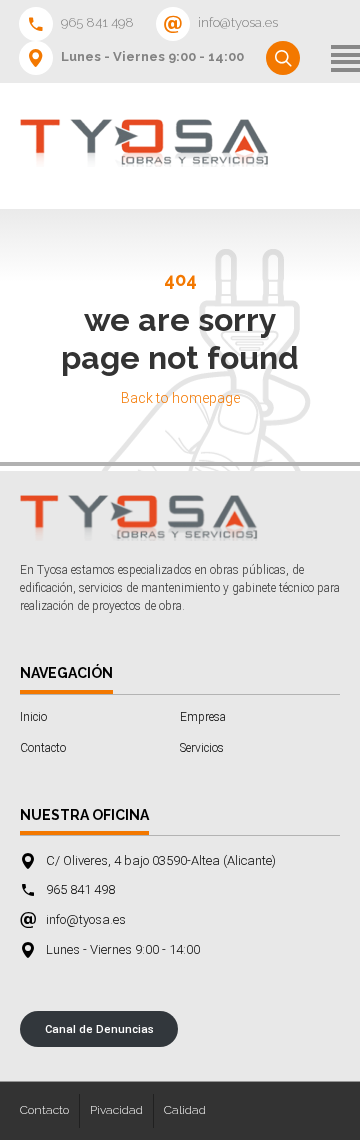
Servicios (202, 748)
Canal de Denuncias (99, 1029)
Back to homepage (180, 398)
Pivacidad (116, 1110)
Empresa (203, 717)
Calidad (185, 1110)
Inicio (33, 717)
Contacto (43, 748)
